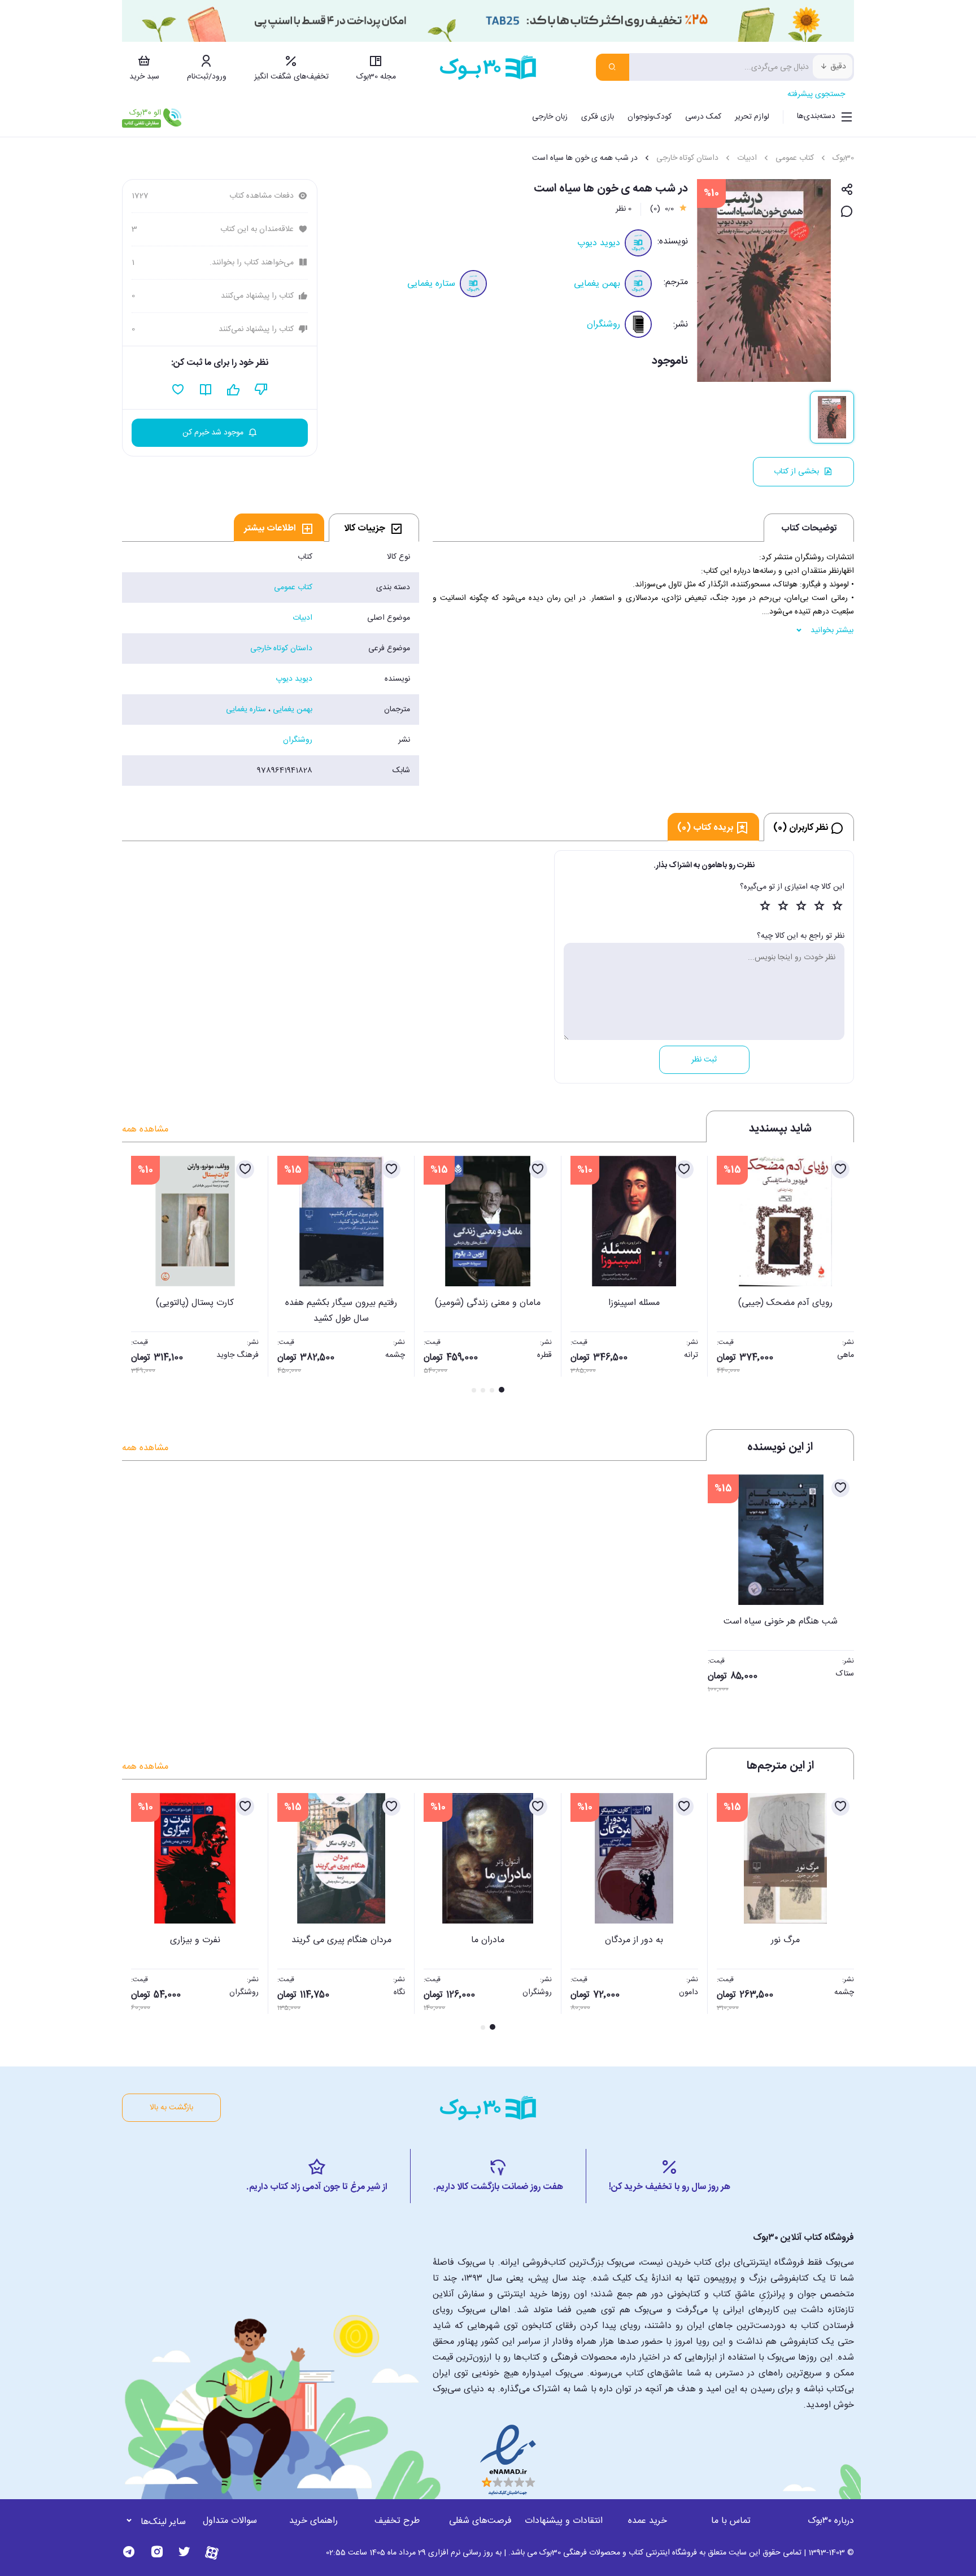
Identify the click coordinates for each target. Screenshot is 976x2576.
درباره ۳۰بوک (831, 2521)
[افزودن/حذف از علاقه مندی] (840, 1169)
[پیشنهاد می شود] (234, 390)
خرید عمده (648, 2521)
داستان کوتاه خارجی (687, 158)
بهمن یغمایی (597, 284)
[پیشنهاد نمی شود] (261, 390)
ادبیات (747, 158)
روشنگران (604, 325)
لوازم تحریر (752, 117)
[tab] (374, 528)
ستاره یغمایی (431, 284)
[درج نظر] (847, 212)
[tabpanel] (271, 664)
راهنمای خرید (313, 2521)
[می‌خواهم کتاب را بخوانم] (206, 390)
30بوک (843, 158)
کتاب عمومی (795, 158)
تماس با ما (731, 2521)
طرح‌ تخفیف (397, 2521)
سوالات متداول (230, 2521)
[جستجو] (613, 67)
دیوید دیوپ (599, 243)
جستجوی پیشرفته (816, 94)
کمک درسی (703, 117)
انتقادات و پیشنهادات (564, 2521)
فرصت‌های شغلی (480, 2521)
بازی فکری (598, 117)
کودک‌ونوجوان (650, 117)
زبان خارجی (550, 117)
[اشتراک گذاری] (847, 190)
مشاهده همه (145, 1130)
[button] (137, 1276)
